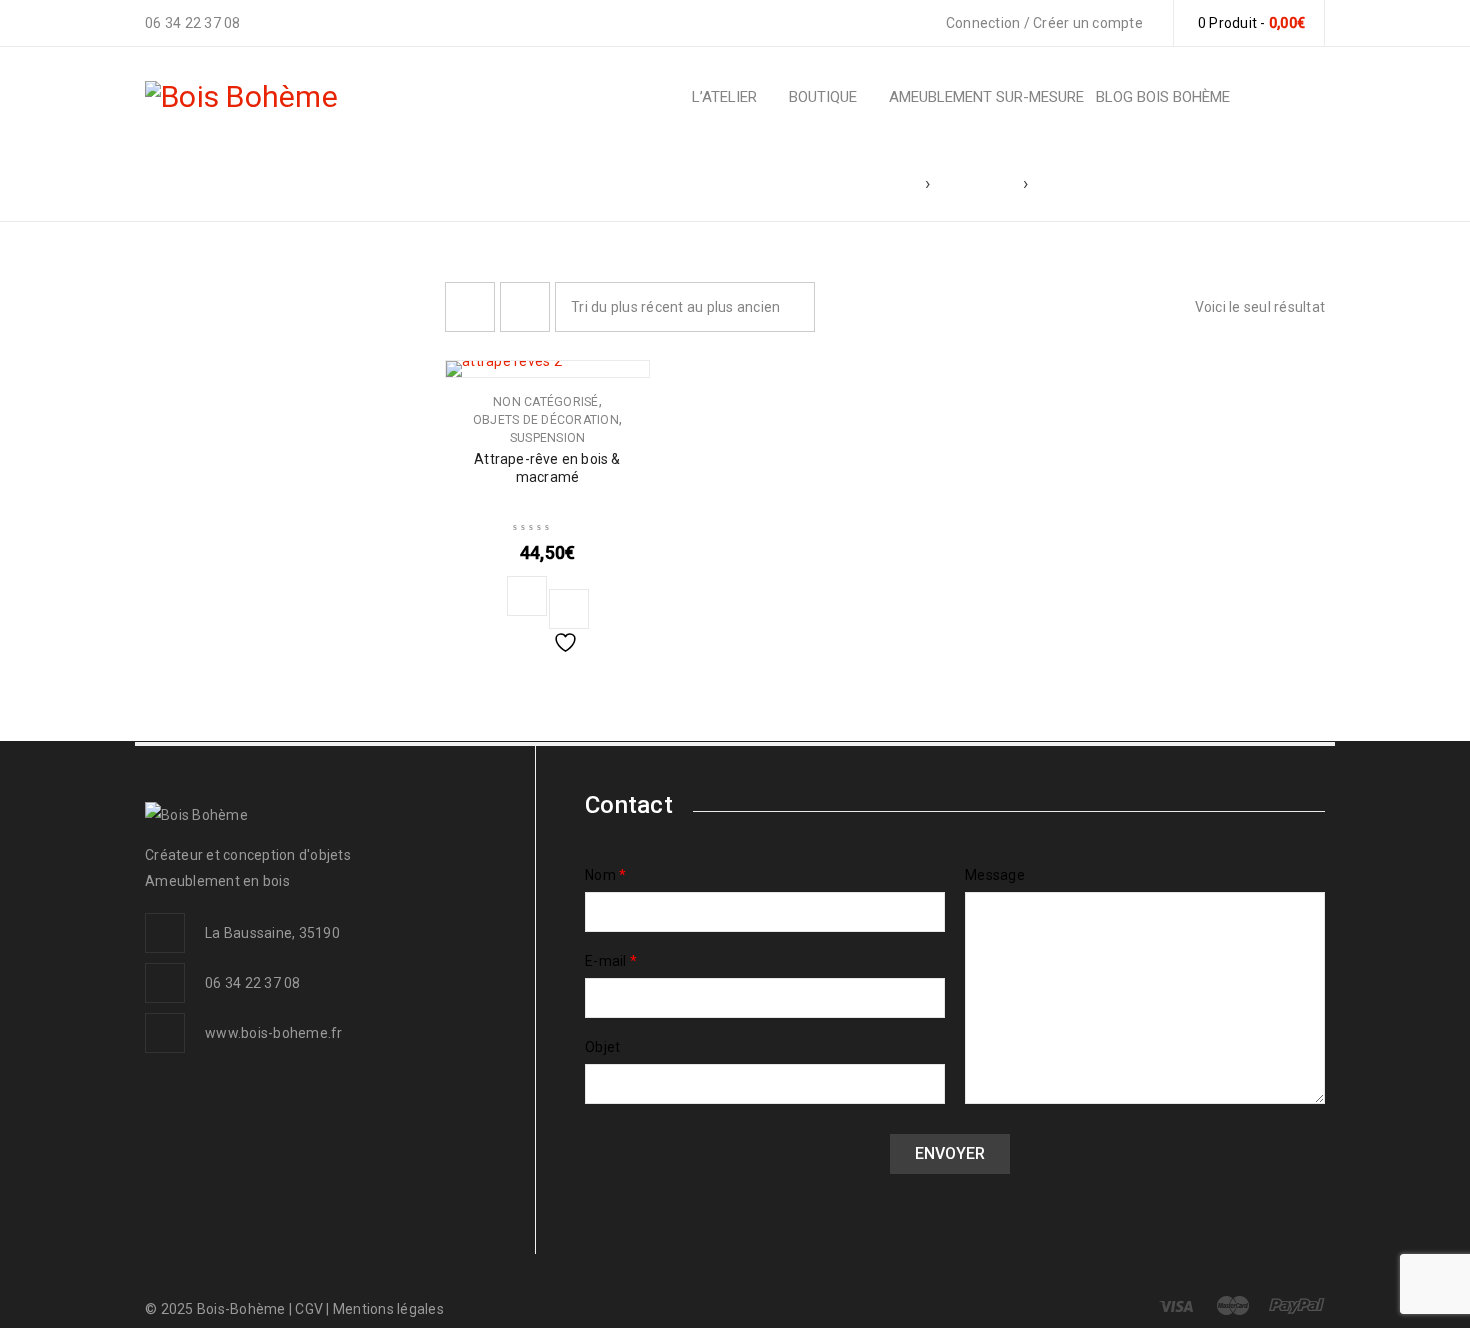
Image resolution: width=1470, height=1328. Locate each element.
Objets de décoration (546, 420)
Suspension (548, 438)
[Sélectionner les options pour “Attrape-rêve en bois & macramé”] (527, 596)
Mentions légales (388, 1309)
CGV (310, 1309)
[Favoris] (569, 609)
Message (995, 875)
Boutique (976, 182)
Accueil (884, 182)
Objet (602, 1047)
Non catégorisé (546, 402)
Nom (605, 875)
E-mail (611, 961)
